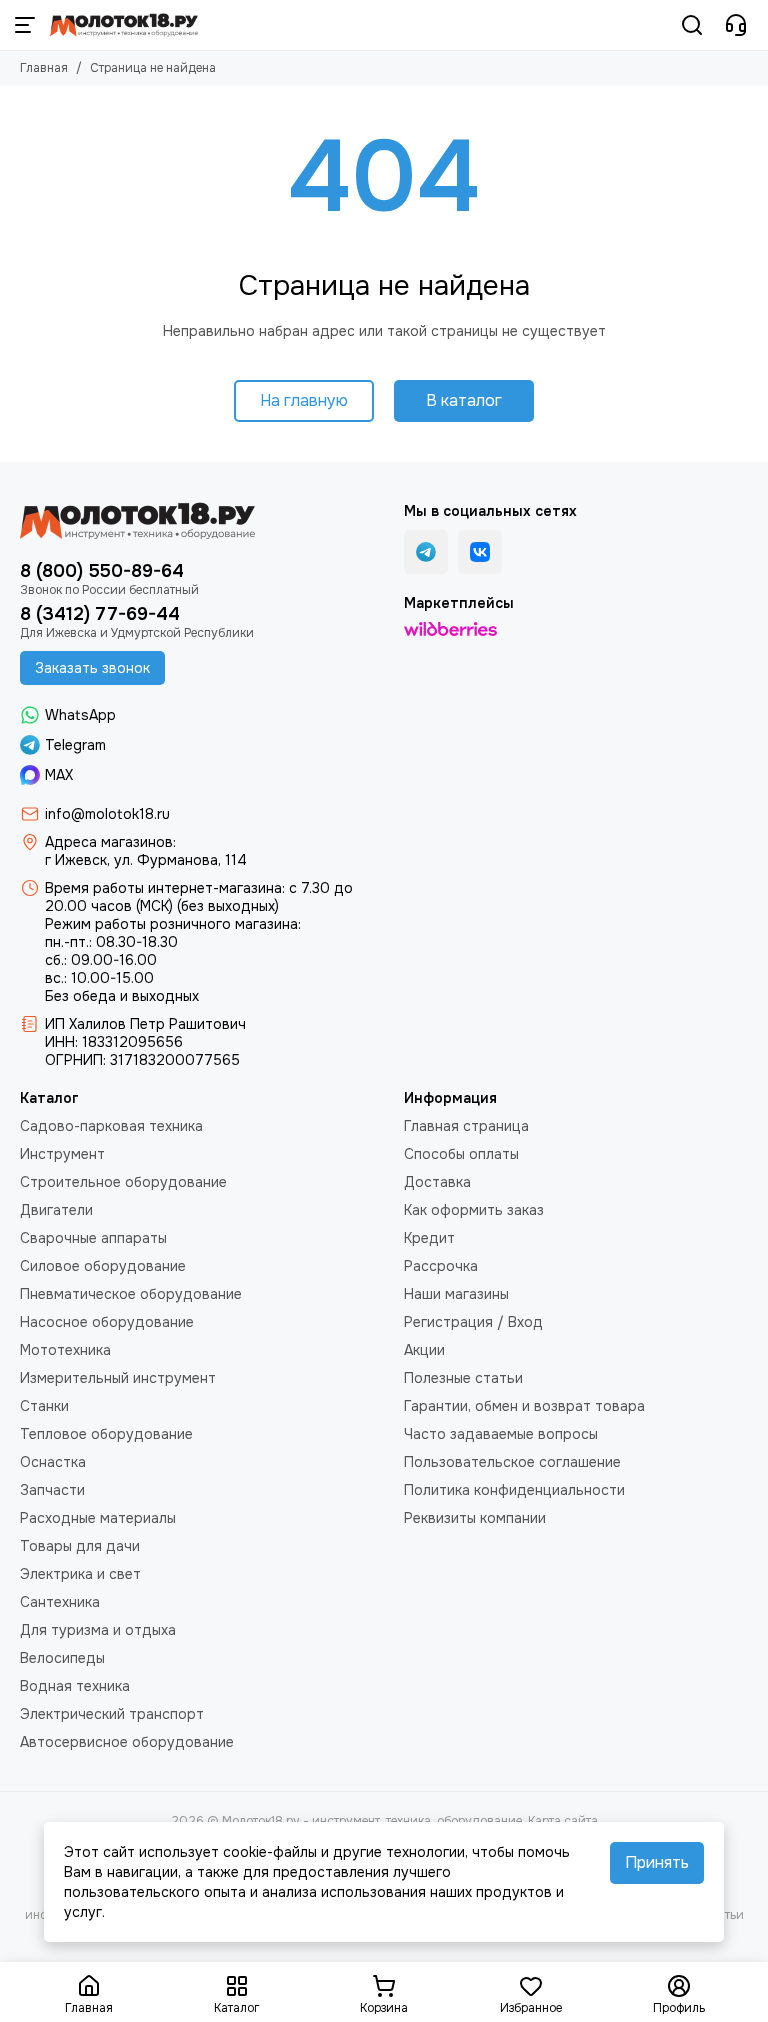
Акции (424, 1350)
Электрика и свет (80, 1574)
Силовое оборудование (103, 1266)
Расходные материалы (98, 1518)
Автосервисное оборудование (127, 1742)
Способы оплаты (461, 1154)
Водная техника (75, 1686)
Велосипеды (62, 1658)
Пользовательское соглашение (512, 1462)
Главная (44, 68)
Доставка (437, 1182)
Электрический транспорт (112, 1714)
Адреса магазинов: (110, 842)
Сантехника (60, 1602)
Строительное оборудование (123, 1182)
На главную (304, 400)
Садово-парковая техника (111, 1126)
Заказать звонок (92, 668)
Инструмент (62, 1154)
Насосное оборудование (107, 1322)
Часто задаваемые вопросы (501, 1434)
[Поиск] (692, 25)
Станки (44, 1406)
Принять (657, 1862)
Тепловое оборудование (106, 1434)
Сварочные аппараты (93, 1238)
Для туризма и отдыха (98, 1630)
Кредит (429, 1238)
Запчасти (52, 1490)
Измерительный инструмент (118, 1378)
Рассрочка (441, 1266)
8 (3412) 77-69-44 (100, 614)
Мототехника (65, 1350)
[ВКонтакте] (480, 552)
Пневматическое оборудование (131, 1294)
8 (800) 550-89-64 (102, 571)
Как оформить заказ (474, 1210)
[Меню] (25, 25)
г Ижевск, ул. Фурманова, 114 (146, 860)
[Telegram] (426, 552)
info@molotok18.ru (107, 814)
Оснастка (53, 1462)
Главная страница (466, 1126)
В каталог (464, 400)
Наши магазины (456, 1294)
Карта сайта (563, 1821)
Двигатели (56, 1210)
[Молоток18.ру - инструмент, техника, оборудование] (124, 25)
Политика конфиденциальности (514, 1490)
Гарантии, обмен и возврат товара (524, 1406)
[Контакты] (736, 25)
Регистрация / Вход (473, 1322)
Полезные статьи (463, 1378)
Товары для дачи (80, 1546)
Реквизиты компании (475, 1518)
